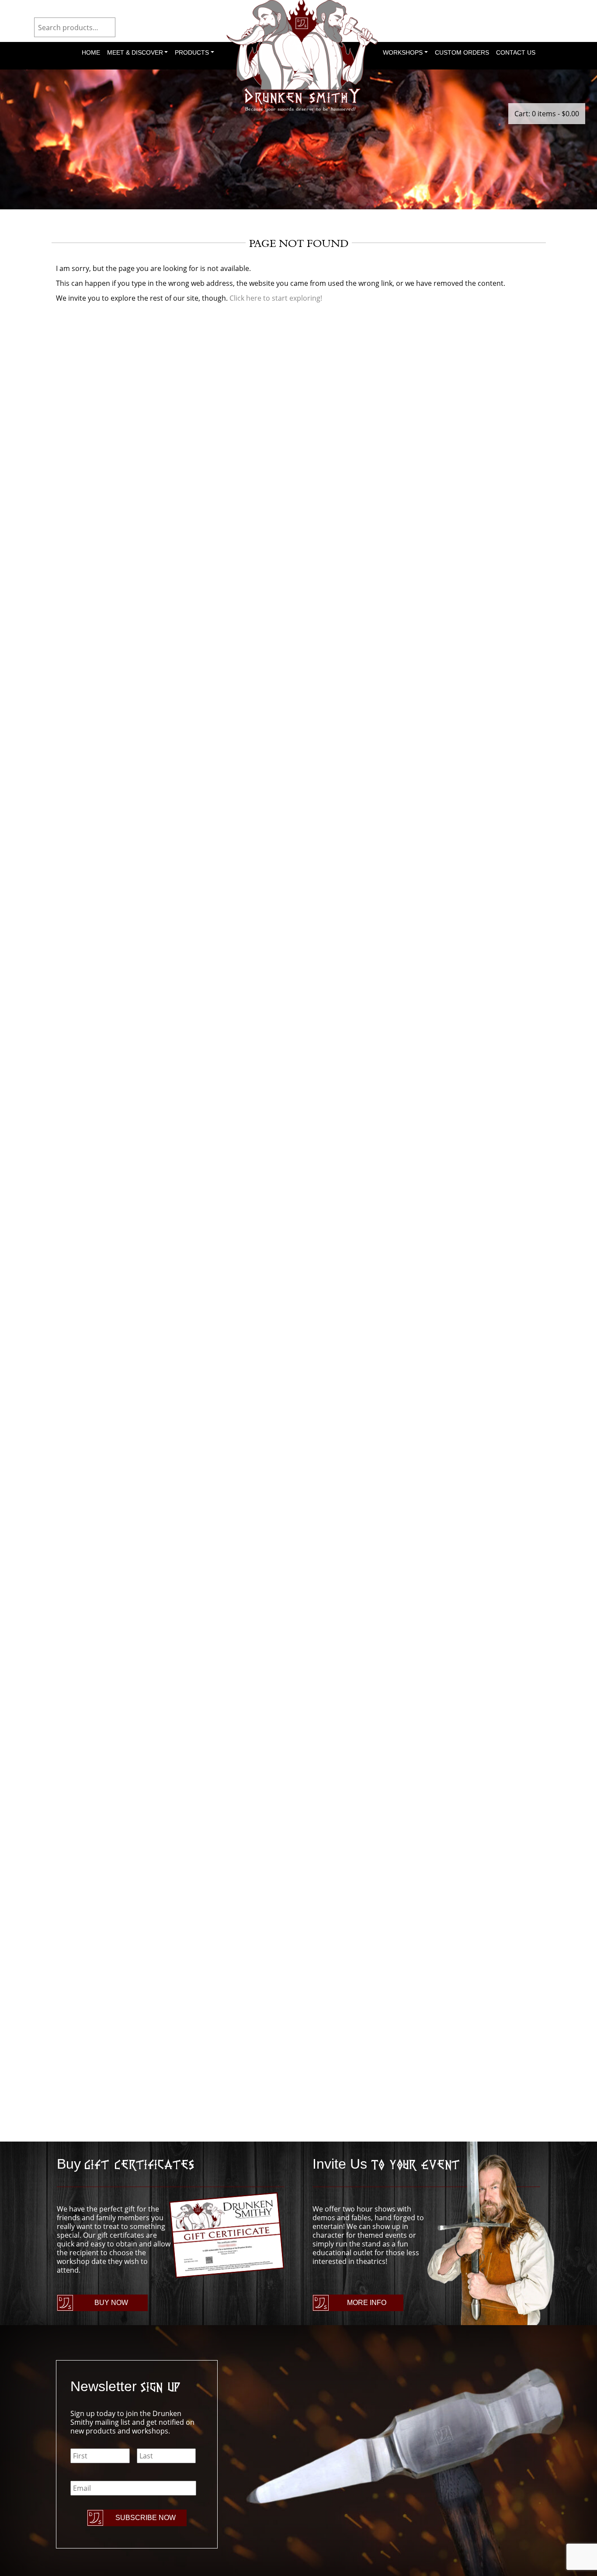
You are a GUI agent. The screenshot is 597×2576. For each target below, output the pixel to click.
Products (192, 52)
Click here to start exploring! (276, 298)
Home (91, 52)
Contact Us (516, 52)
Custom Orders (462, 52)
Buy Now (111, 2303)
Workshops (403, 52)
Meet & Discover (135, 52)
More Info (367, 2303)
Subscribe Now (146, 2518)
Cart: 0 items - (547, 114)
